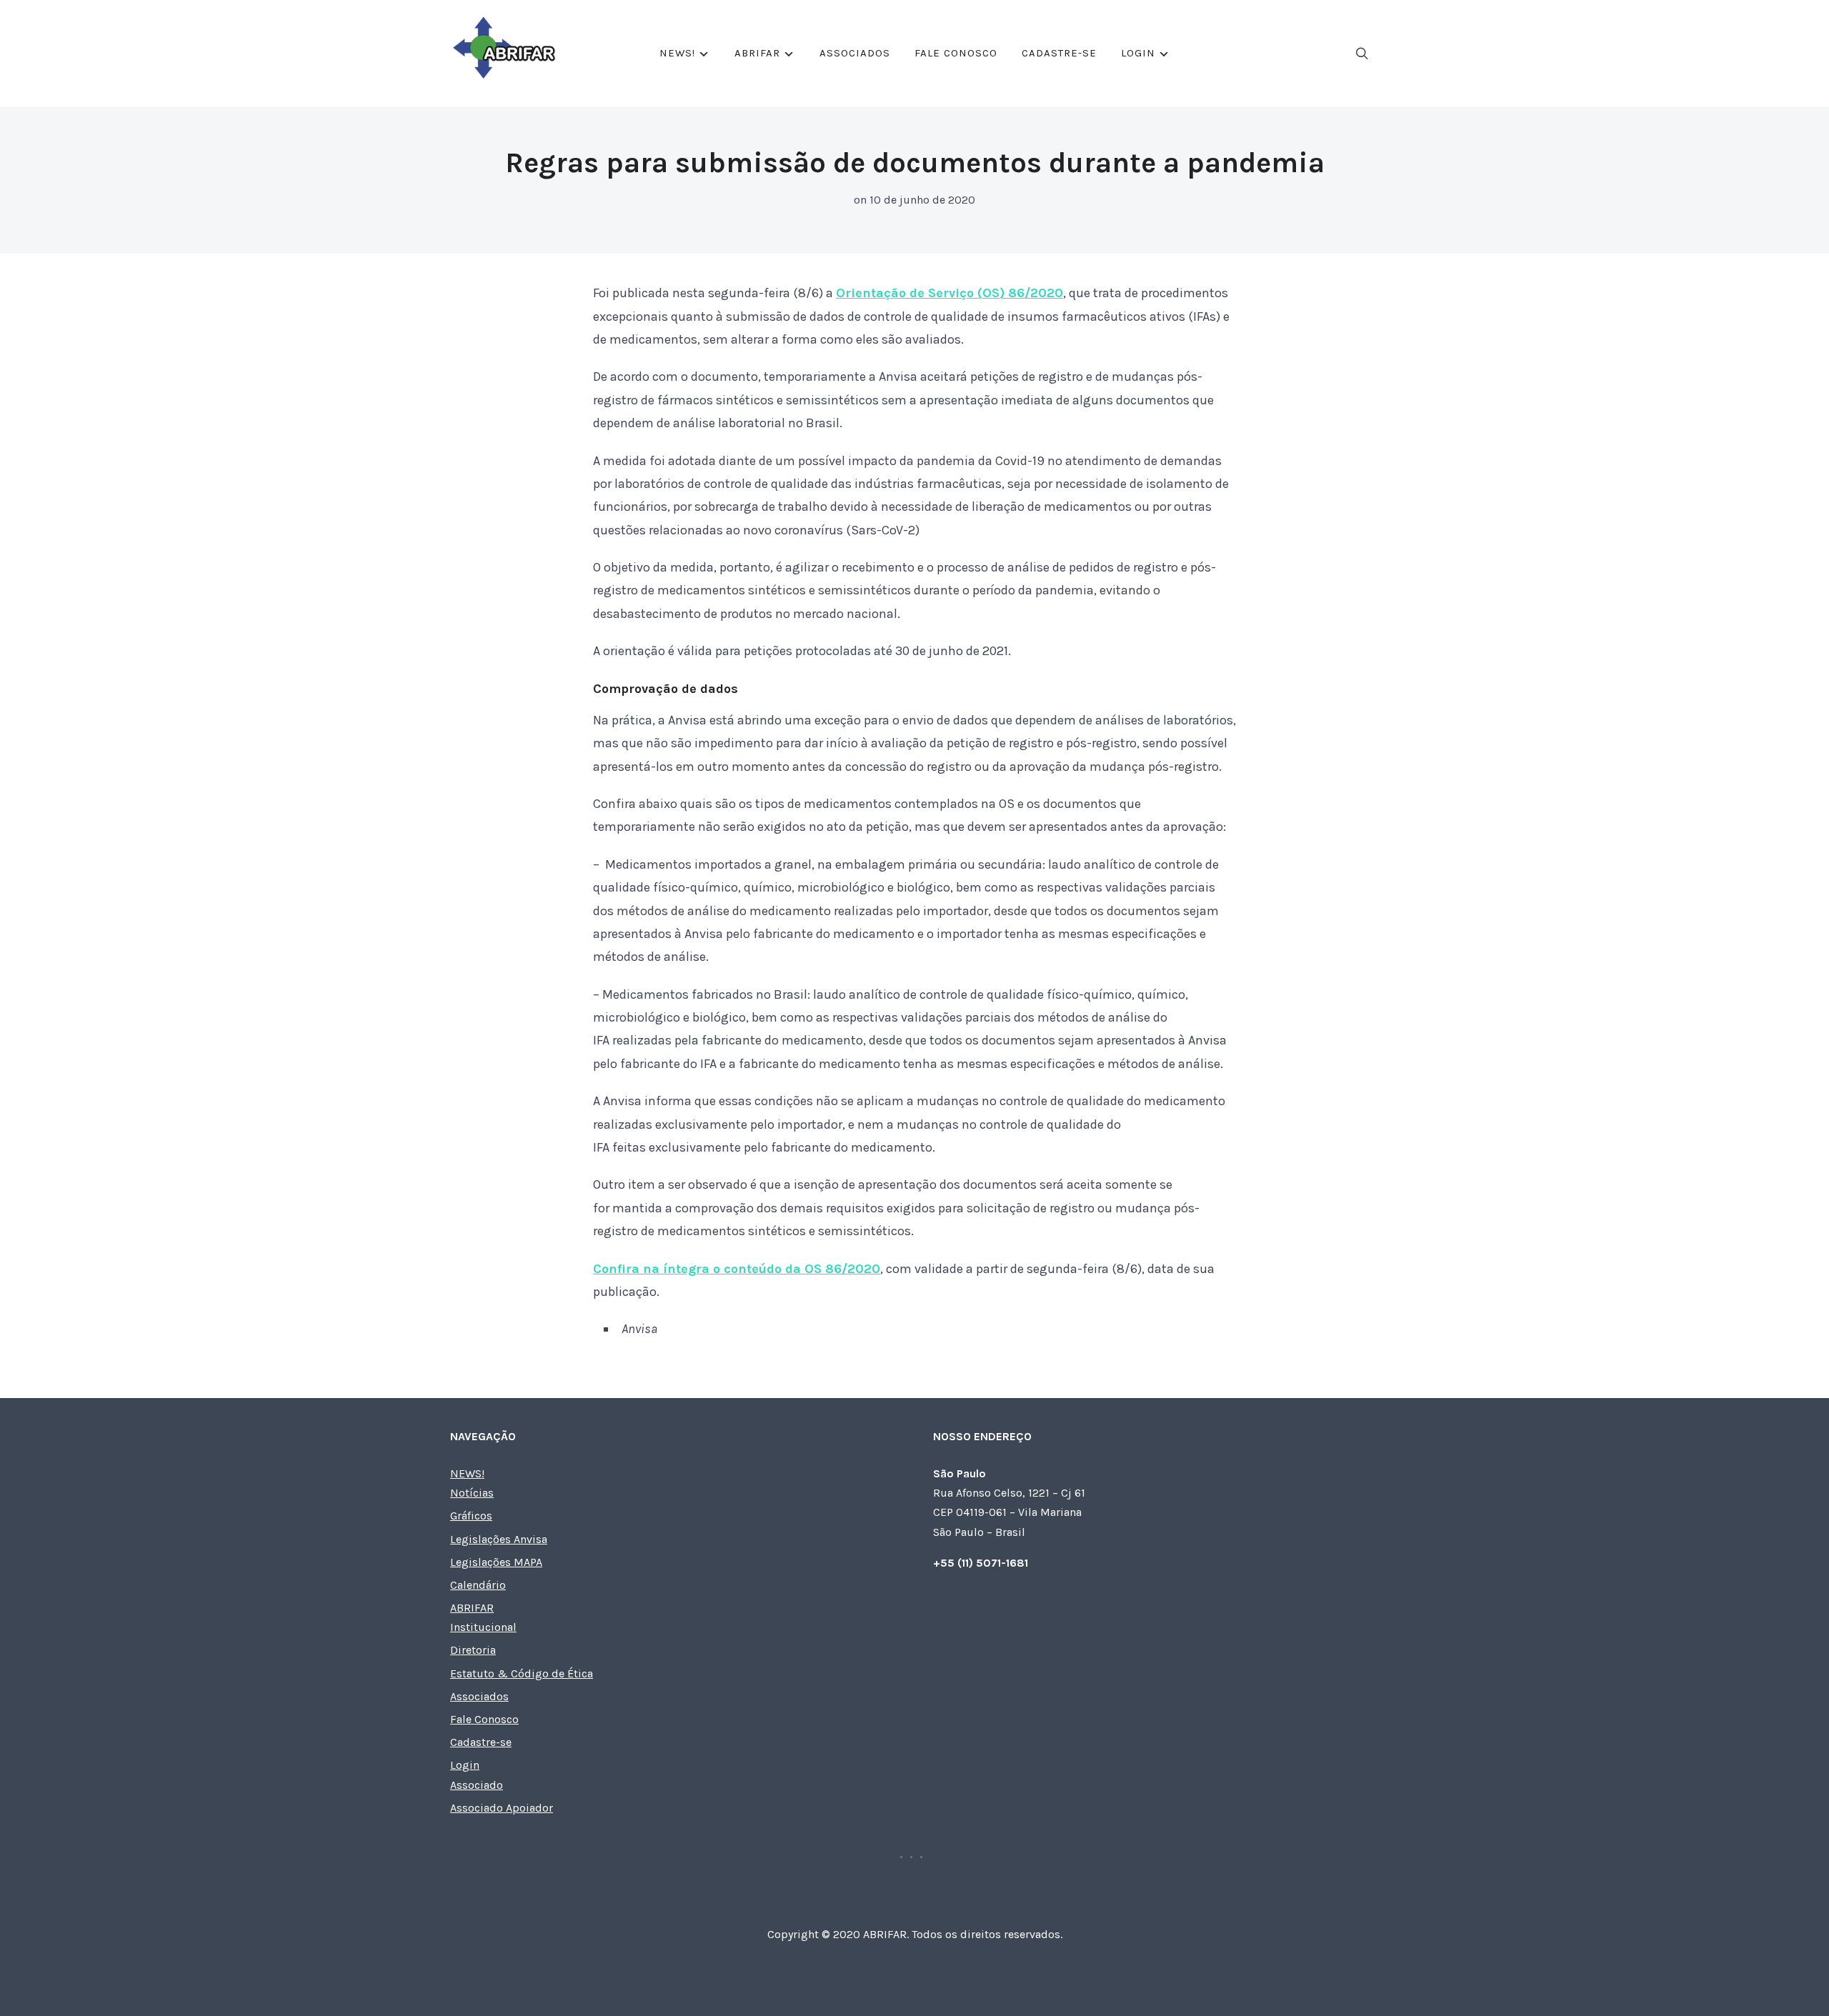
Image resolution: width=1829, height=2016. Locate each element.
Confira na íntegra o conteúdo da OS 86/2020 (737, 1269)
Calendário (478, 1585)
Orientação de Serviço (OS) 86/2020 (950, 293)
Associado (477, 1785)
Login (1138, 53)
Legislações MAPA (496, 1562)
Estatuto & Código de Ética (522, 1673)
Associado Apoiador (502, 1808)
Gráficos (471, 1516)
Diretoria (473, 1650)
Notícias (472, 1493)
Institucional (483, 1627)
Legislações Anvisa (499, 1539)
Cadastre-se (1059, 53)
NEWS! (677, 53)
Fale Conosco (956, 53)
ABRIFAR (757, 53)
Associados (855, 53)
